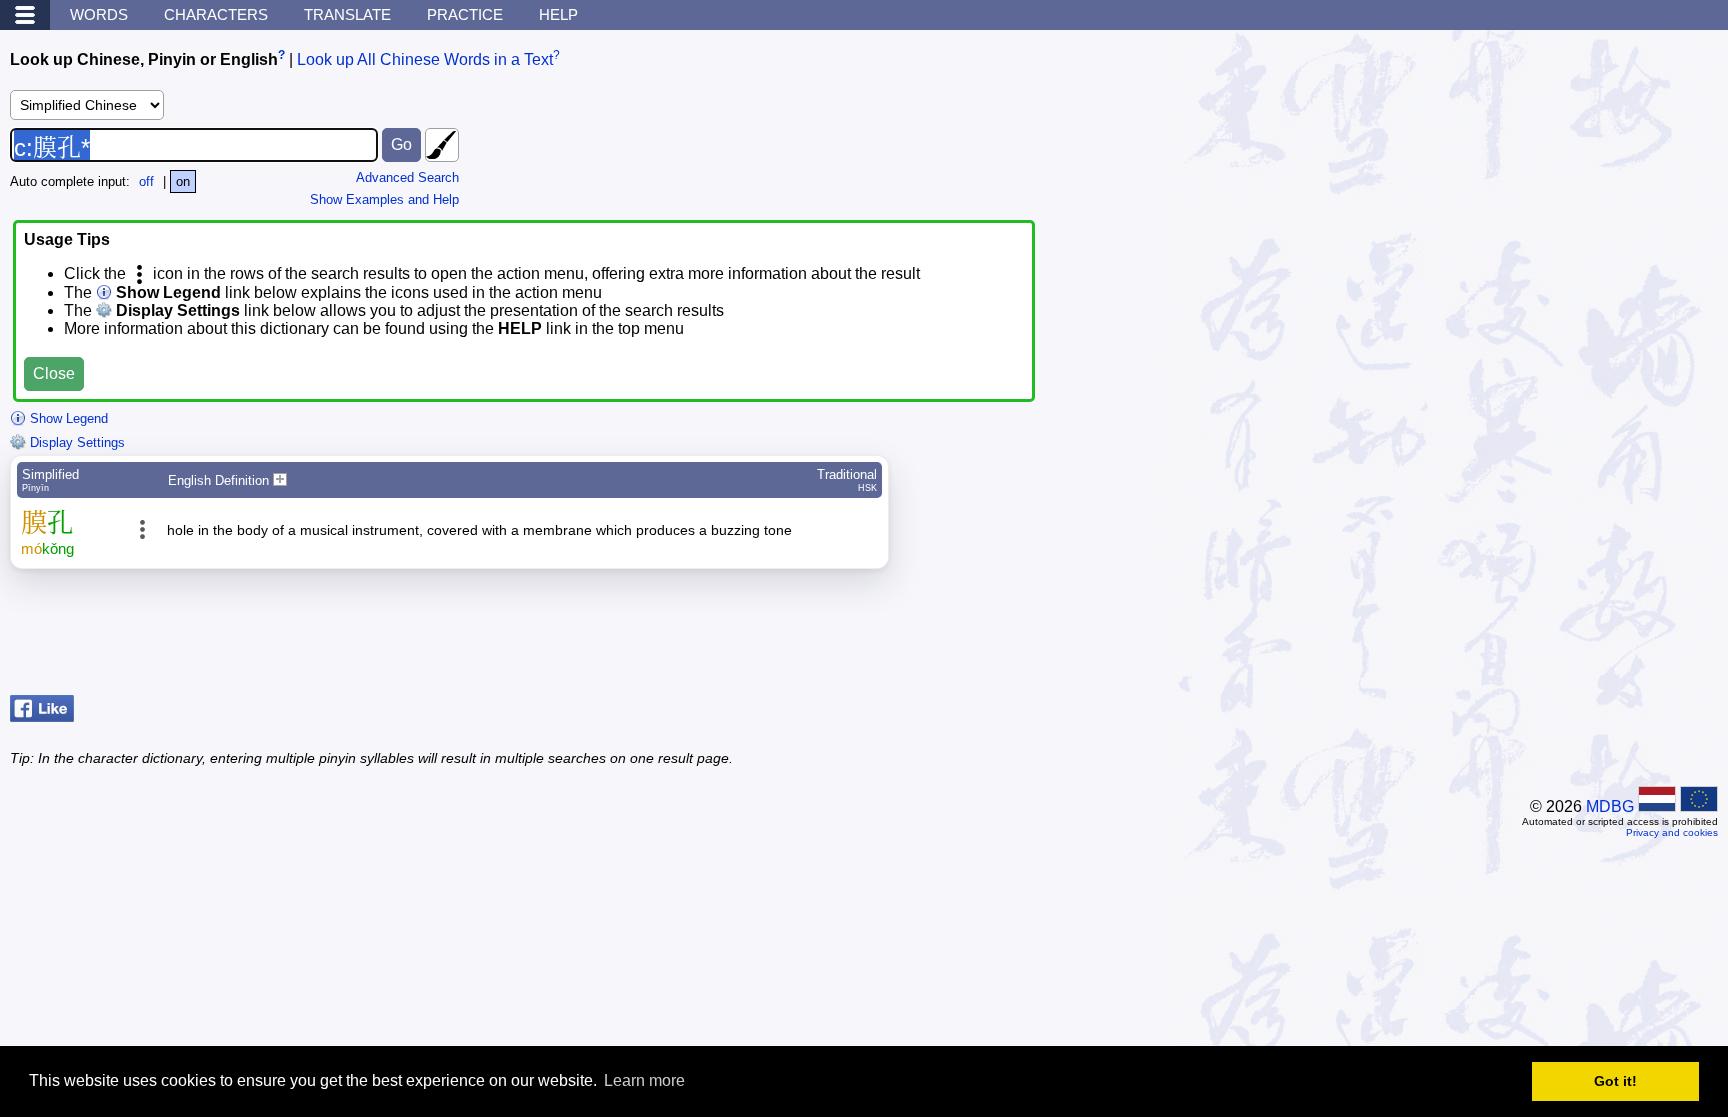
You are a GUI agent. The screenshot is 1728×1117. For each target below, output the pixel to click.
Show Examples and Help (384, 199)
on (183, 181)
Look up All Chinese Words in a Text (425, 59)
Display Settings (75, 442)
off (146, 181)
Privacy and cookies (1672, 832)
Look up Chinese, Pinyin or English (144, 59)
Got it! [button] (1615, 1081)
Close (54, 373)
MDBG (1610, 806)
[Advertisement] (1558, 637)
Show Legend (67, 418)
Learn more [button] (644, 1080)
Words (99, 14)
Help (558, 14)
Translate (347, 14)
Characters (216, 14)
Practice (465, 14)
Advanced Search (407, 177)
